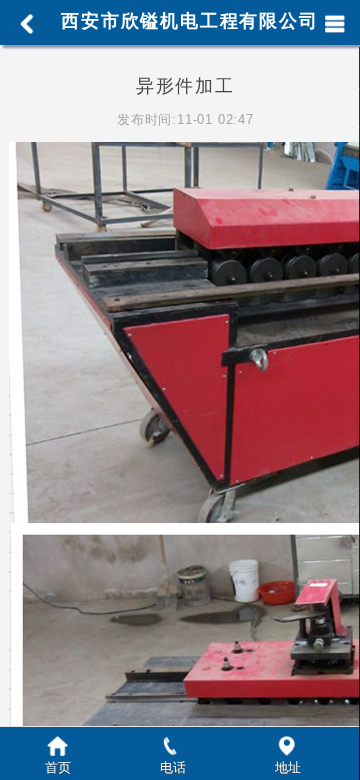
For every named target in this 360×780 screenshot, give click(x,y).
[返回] (24, 24)
